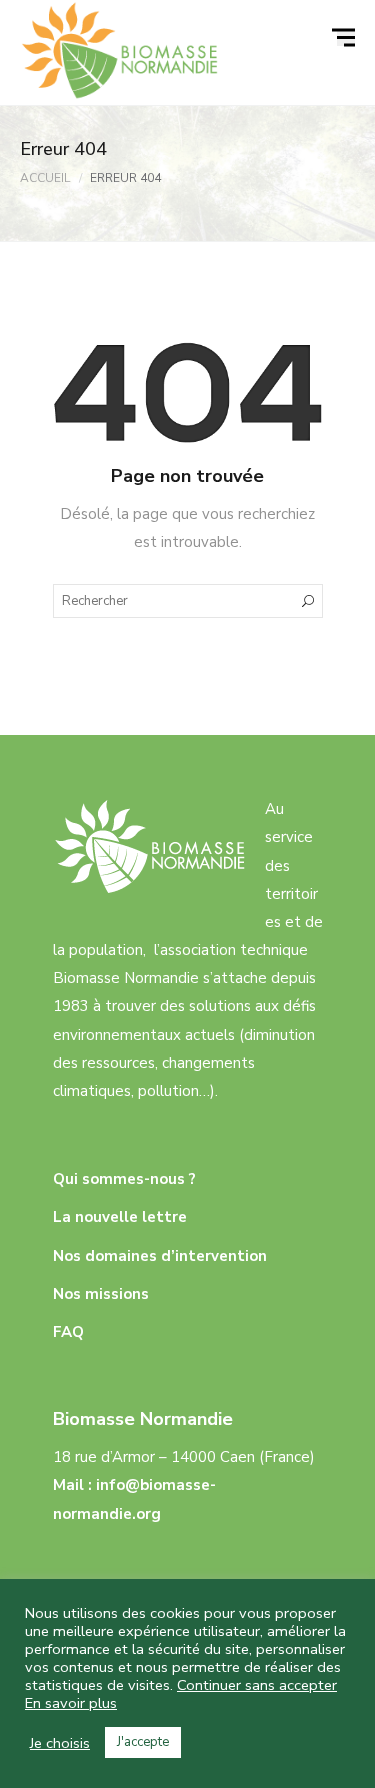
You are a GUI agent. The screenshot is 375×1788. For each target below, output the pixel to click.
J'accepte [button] (143, 1742)
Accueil (45, 178)
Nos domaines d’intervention (160, 1256)
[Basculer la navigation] (346, 38)
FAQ (68, 1332)
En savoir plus (71, 1703)
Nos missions (101, 1294)
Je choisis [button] (60, 1743)
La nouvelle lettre (120, 1217)
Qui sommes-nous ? (124, 1179)
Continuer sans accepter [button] (257, 1685)
